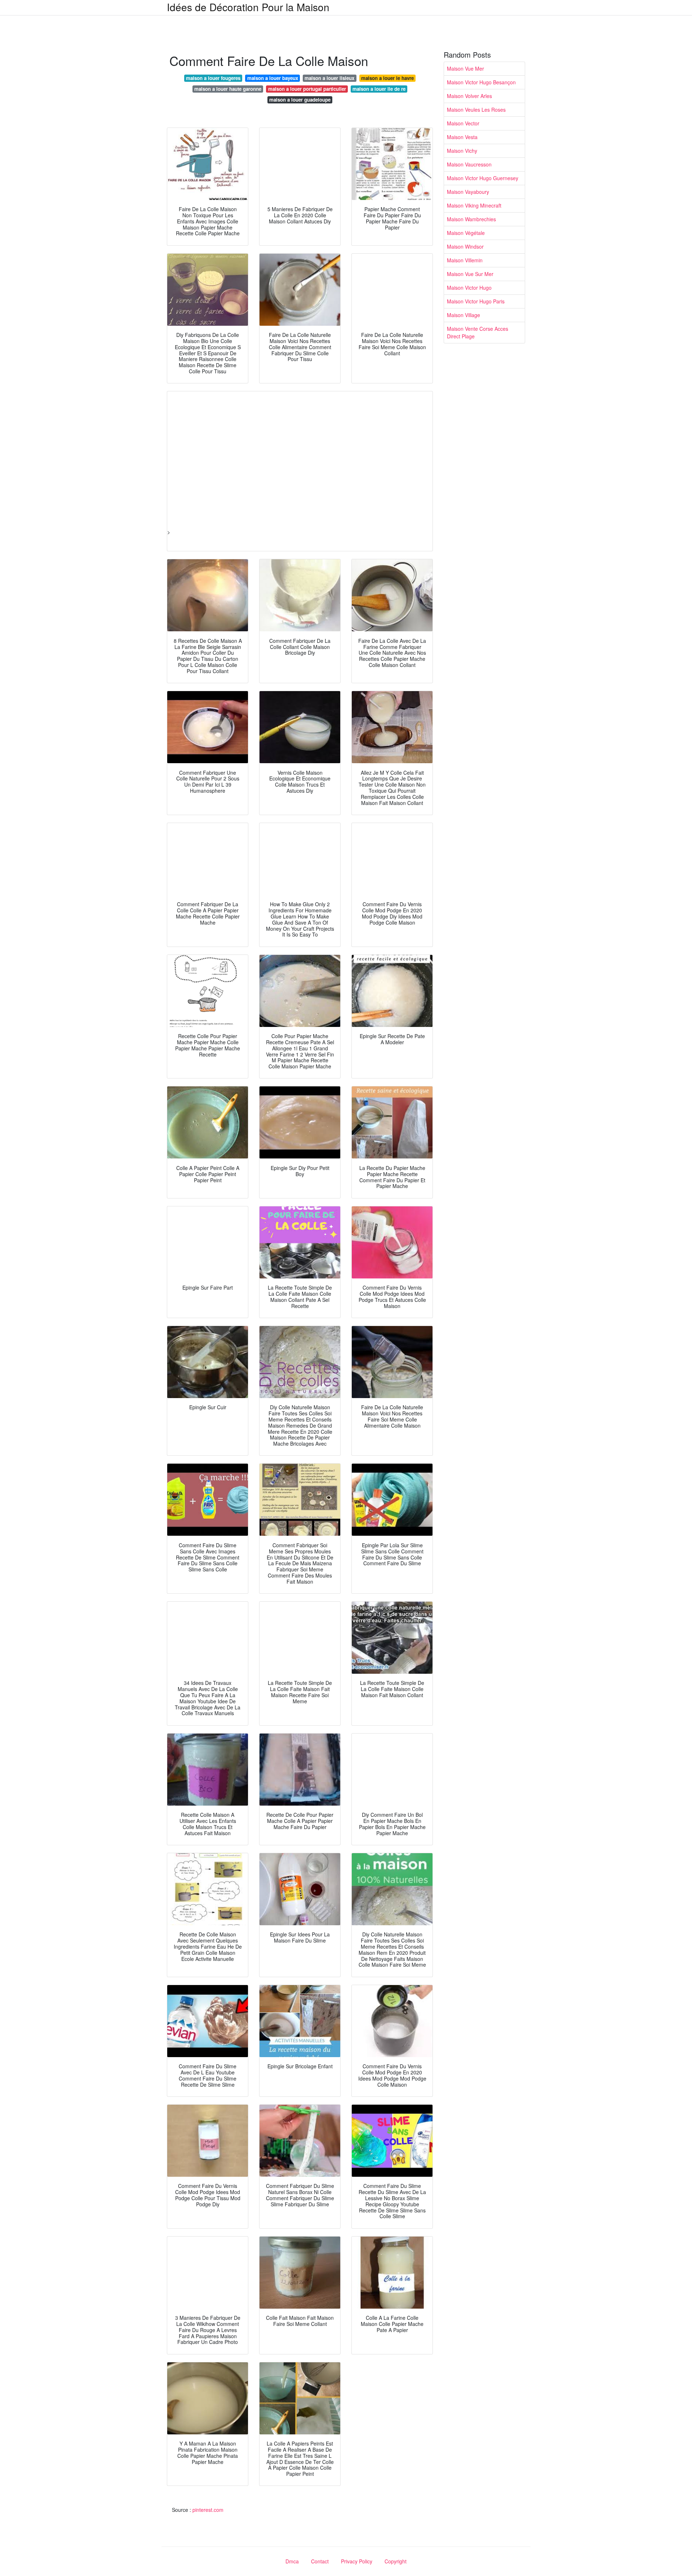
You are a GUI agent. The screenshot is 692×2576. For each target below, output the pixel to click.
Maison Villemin (465, 260)
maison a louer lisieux (329, 78)
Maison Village (463, 315)
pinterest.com (208, 2510)
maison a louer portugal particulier (307, 89)
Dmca (292, 2561)
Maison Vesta (462, 137)
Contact (320, 2561)
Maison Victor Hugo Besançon (481, 82)
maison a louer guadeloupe (300, 100)
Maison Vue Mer (465, 68)
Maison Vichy (462, 151)
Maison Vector (463, 123)
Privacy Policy (357, 2561)
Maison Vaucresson (469, 164)
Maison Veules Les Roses (476, 110)
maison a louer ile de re (379, 89)
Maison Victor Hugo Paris (476, 301)
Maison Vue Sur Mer (470, 274)
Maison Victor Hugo (469, 288)
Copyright (396, 2561)
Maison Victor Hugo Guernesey (483, 178)
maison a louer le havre (387, 78)
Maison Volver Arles (469, 96)
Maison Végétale (466, 233)
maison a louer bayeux (273, 78)
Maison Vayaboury (468, 192)
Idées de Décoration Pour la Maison (248, 7)
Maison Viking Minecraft (474, 205)
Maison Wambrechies (471, 219)
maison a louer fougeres (213, 78)
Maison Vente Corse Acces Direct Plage (478, 332)
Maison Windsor (465, 246)
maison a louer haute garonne (228, 89)
